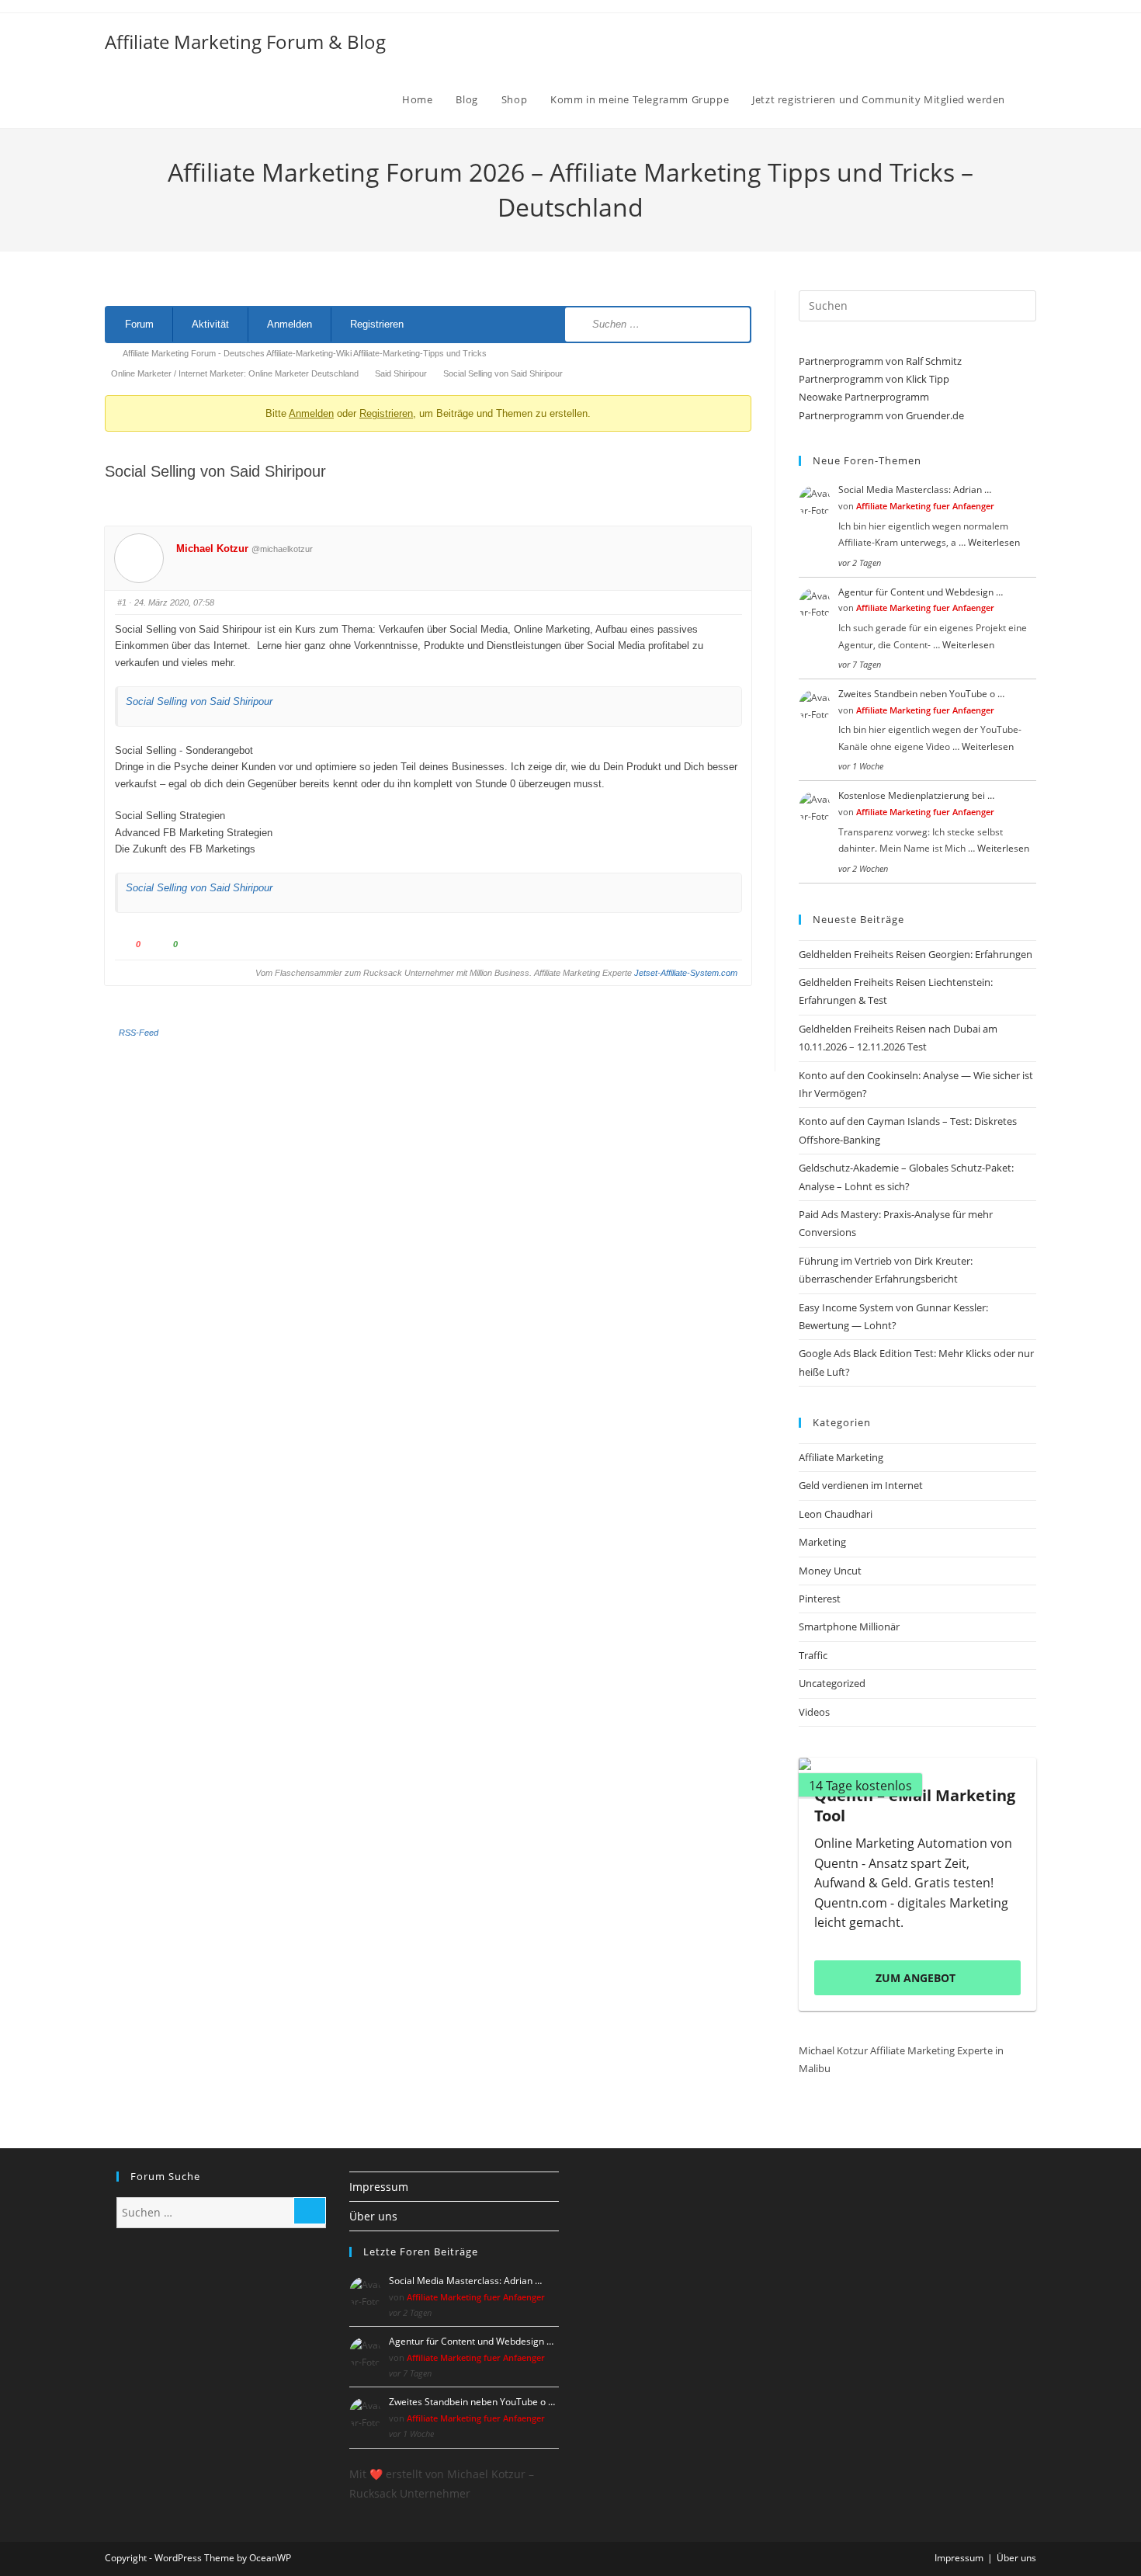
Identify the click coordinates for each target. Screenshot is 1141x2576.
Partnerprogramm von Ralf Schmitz (880, 361)
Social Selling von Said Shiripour (199, 701)
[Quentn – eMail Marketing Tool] (917, 1764)
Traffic (813, 1655)
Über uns (373, 2216)
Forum (139, 324)
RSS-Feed (139, 1033)
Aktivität (210, 324)
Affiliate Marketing (841, 1457)
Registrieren (377, 324)
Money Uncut (830, 1571)
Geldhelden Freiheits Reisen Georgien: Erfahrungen (916, 954)
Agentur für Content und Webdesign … (921, 592)
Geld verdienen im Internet (861, 1485)
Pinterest (820, 1599)
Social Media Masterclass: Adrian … (915, 490)
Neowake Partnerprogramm (864, 397)
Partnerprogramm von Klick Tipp (874, 379)
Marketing (822, 1542)
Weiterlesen (994, 542)
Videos (814, 1712)
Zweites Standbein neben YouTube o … (921, 694)
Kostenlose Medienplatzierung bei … (916, 795)
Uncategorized (832, 1683)
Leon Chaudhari (836, 1514)
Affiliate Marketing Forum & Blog (245, 42)
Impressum (379, 2187)
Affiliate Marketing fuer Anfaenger (925, 506)
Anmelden (290, 324)
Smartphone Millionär (849, 1626)
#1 (122, 602)
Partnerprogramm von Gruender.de (881, 415)
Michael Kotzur (212, 549)
